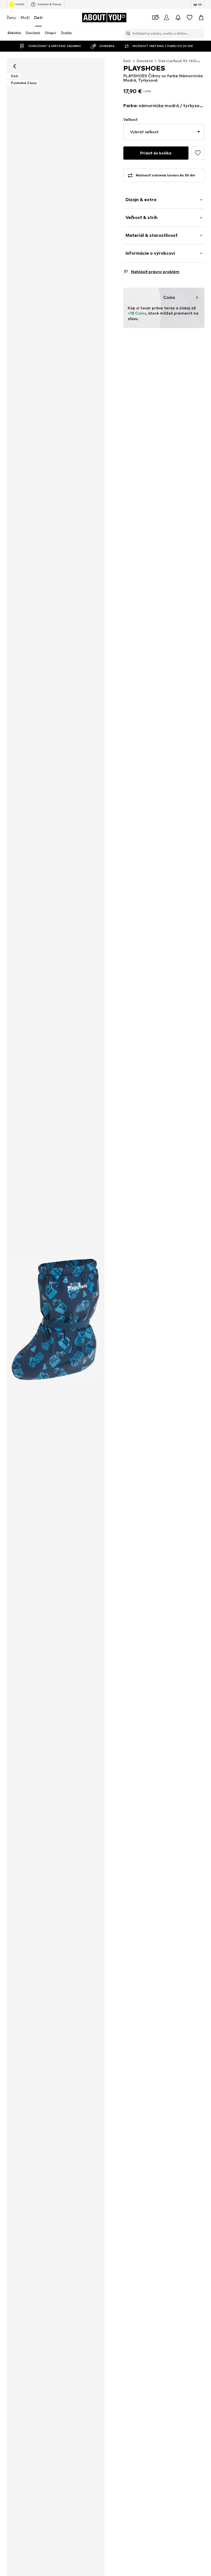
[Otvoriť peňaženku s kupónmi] (155, 18)
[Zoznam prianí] (190, 18)
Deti (38, 17)
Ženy (11, 17)
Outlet (20, 4)
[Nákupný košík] (201, 18)
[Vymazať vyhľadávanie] (200, 34)
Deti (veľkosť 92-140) (177, 61)
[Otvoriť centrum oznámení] (178, 18)
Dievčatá (145, 61)
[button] (164, 132)
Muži (25, 17)
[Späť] (15, 66)
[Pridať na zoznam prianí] (198, 153)
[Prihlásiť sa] (166, 18)
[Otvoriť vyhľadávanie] (127, 34)
